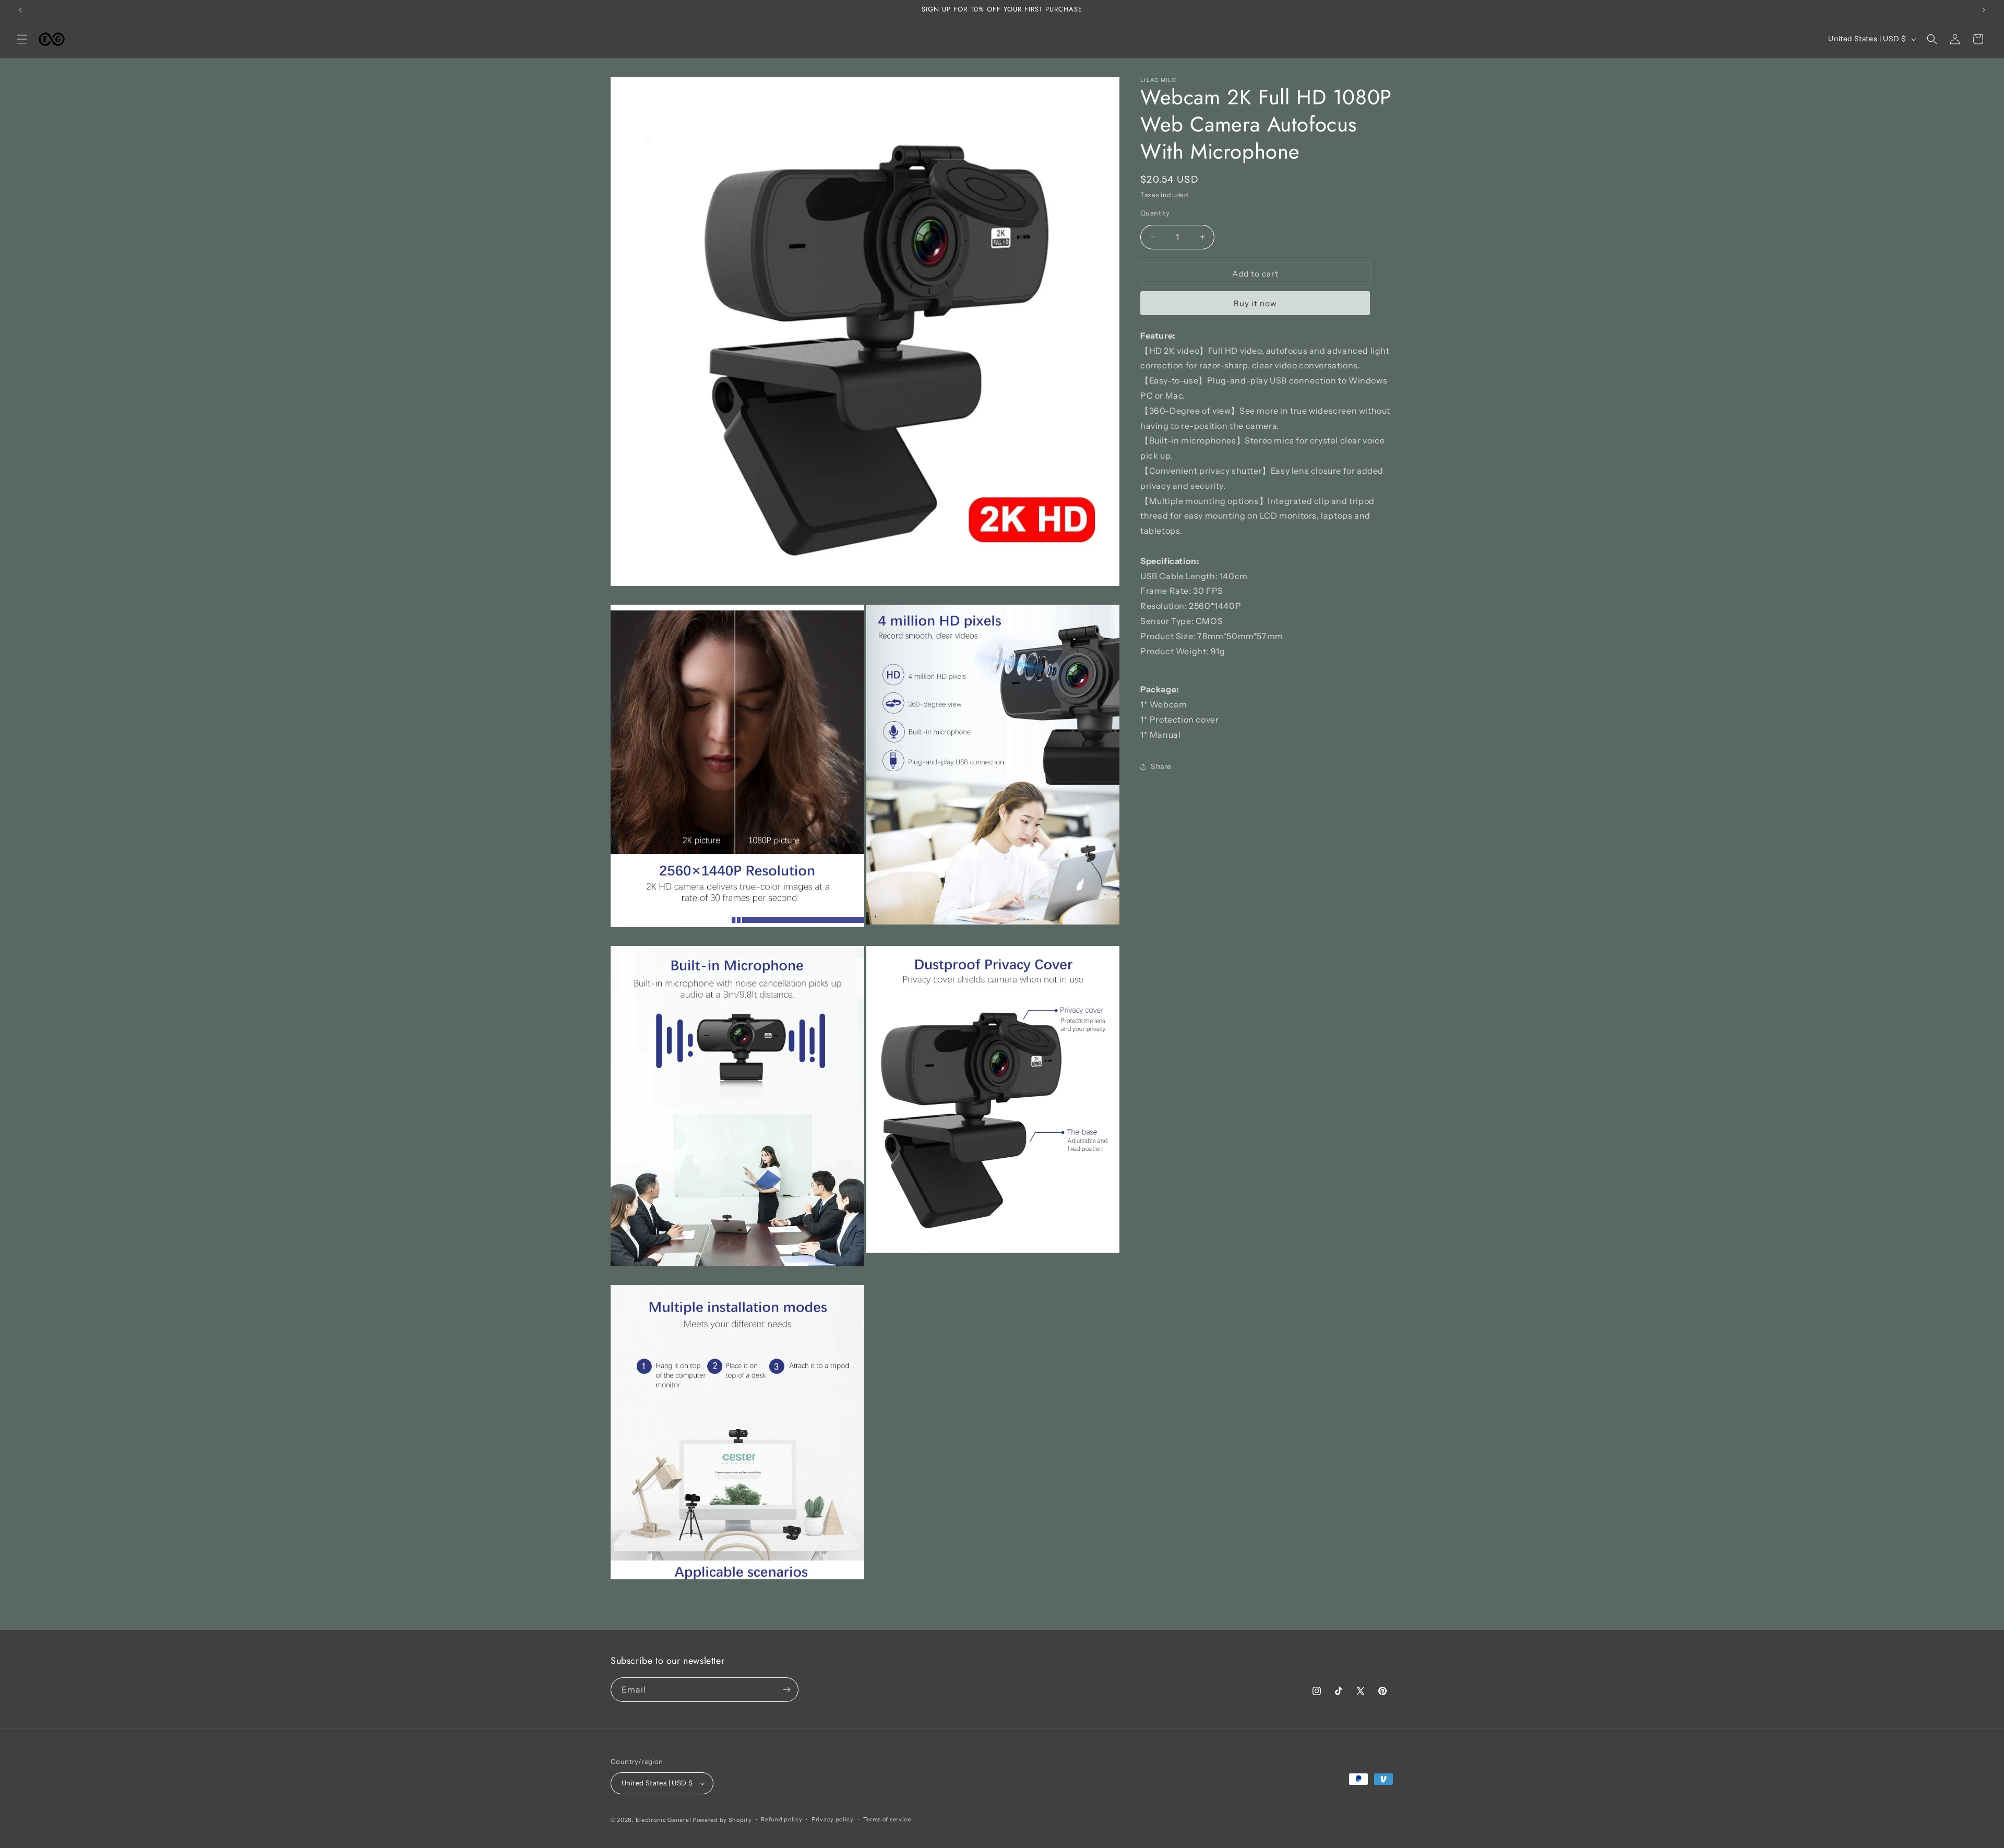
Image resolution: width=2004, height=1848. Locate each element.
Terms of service (887, 1819)
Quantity (1155, 213)
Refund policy (782, 1819)
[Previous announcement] (20, 10)
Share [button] (1161, 766)
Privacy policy (833, 1819)
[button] (22, 39)
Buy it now (1255, 303)
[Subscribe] (786, 1690)
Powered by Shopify (722, 1820)
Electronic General (664, 1820)
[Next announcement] (1984, 10)
